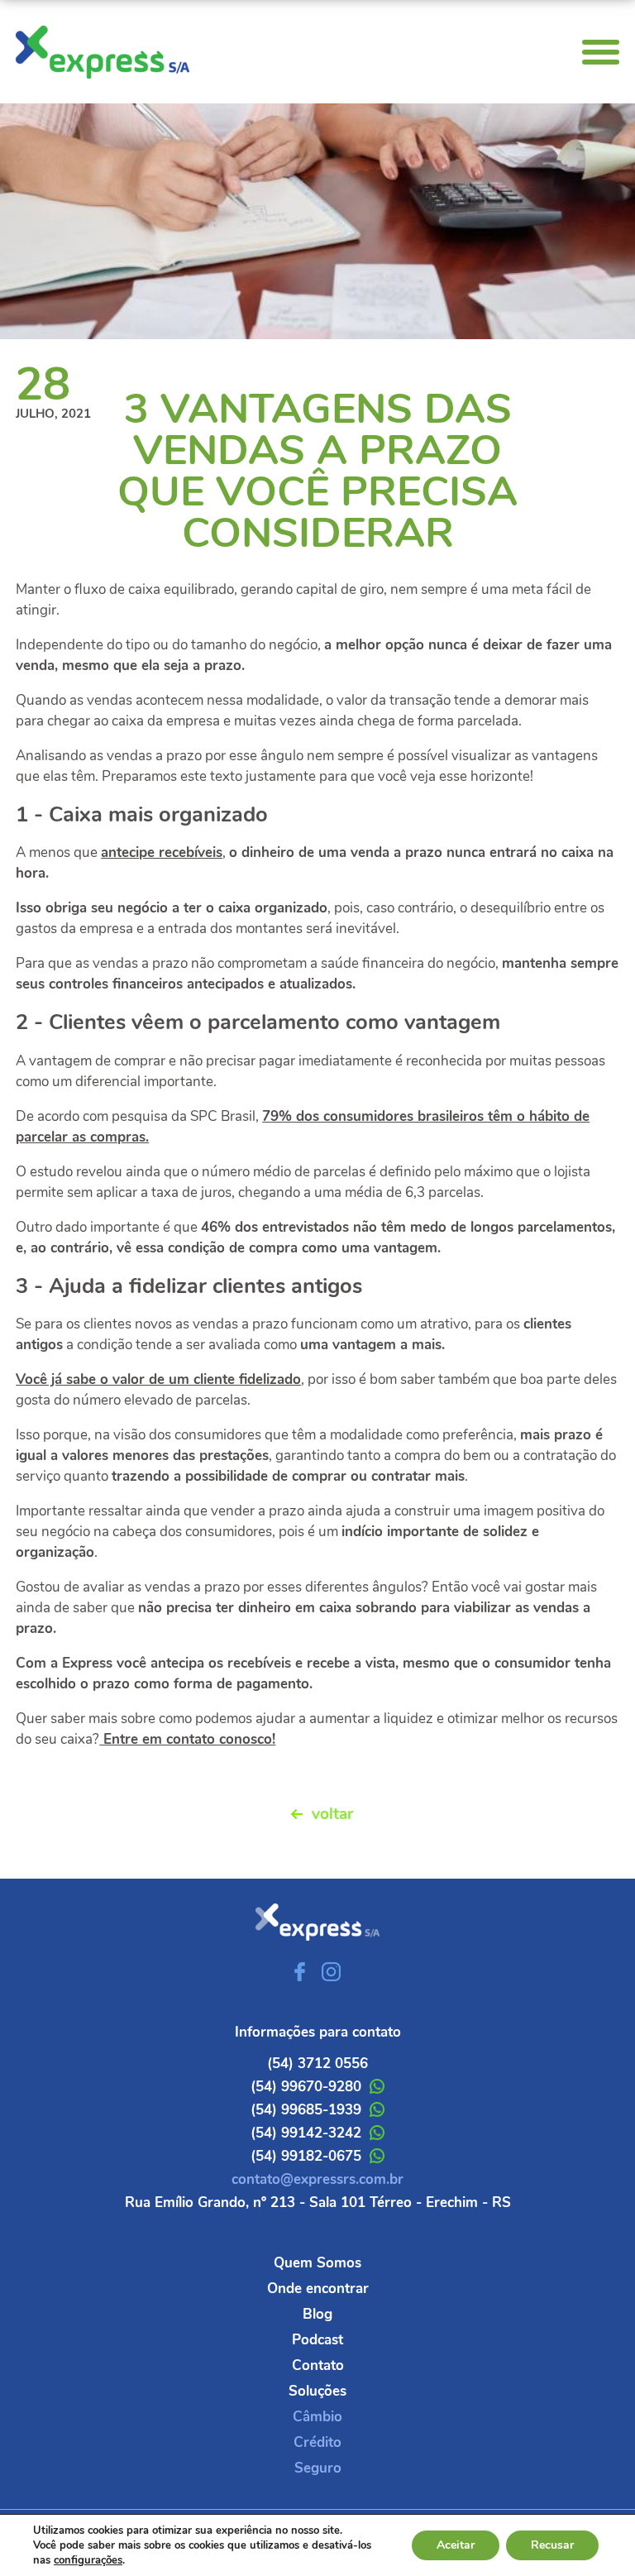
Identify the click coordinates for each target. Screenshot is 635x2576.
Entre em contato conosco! (187, 1739)
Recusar (552, 2545)
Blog (317, 2314)
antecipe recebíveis (162, 852)
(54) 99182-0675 (306, 2156)
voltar (332, 1814)
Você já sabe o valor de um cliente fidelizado (158, 1379)
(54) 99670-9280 (306, 2087)
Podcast (317, 2340)
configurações (88, 2560)
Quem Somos (317, 2263)
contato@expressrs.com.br (317, 2179)
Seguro (318, 2468)
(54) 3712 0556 (317, 2064)
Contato (318, 2365)
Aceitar (456, 2545)
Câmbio (317, 2417)
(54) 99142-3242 (306, 2133)
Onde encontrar (318, 2289)
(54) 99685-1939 (306, 2110)
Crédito (317, 2442)
